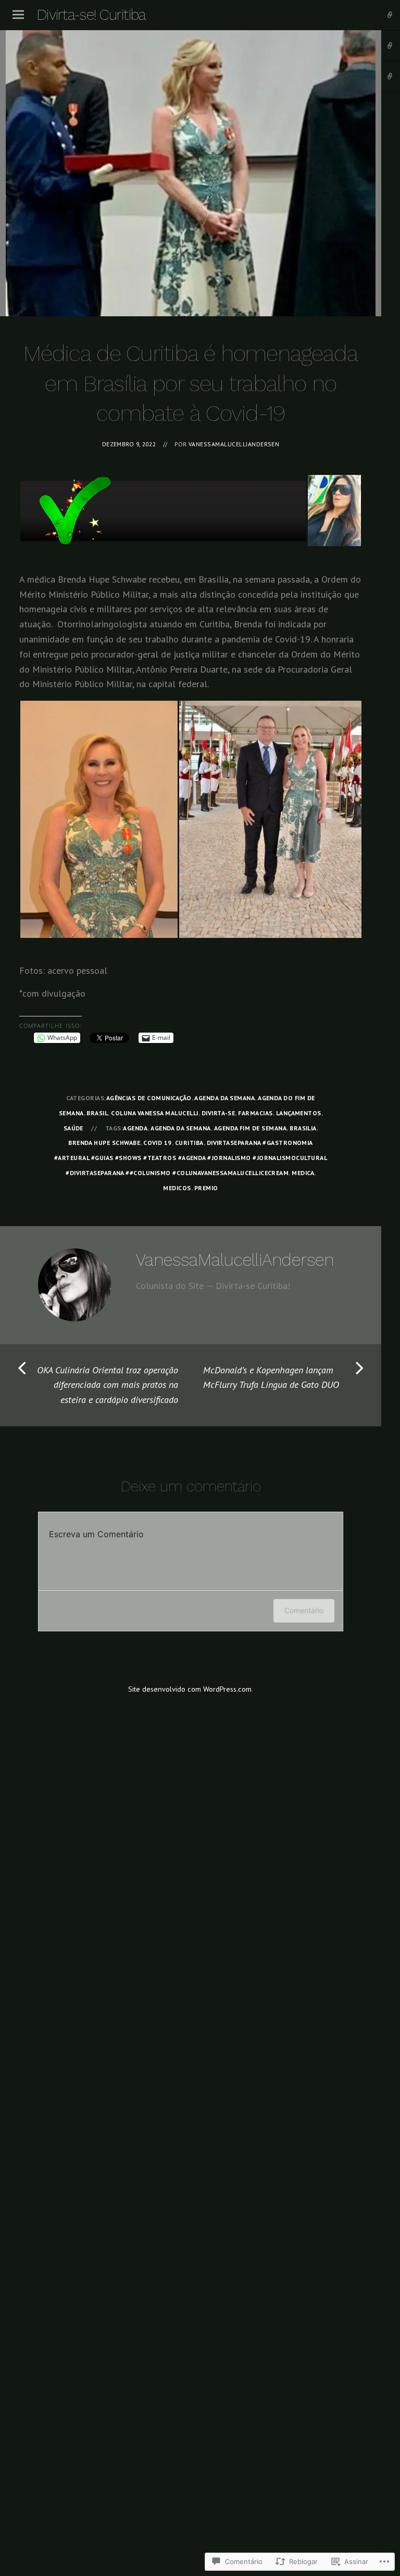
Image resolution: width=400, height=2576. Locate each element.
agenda (135, 1128)
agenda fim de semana (251, 1128)
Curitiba (189, 1143)
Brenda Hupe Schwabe (104, 1143)
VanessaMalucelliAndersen (234, 444)
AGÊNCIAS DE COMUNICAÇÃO (149, 1098)
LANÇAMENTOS (299, 1113)
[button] (163, 511)
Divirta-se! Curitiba (91, 15)
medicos (177, 1188)
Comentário (304, 1610)
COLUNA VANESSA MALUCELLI (154, 1113)
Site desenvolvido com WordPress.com (190, 1689)
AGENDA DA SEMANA (224, 1098)
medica (303, 1173)
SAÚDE (73, 1128)
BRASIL (97, 1113)
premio (206, 1188)
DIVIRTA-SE (218, 1113)
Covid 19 (158, 1143)
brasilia (303, 1128)
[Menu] (18, 15)
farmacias (255, 1113)
